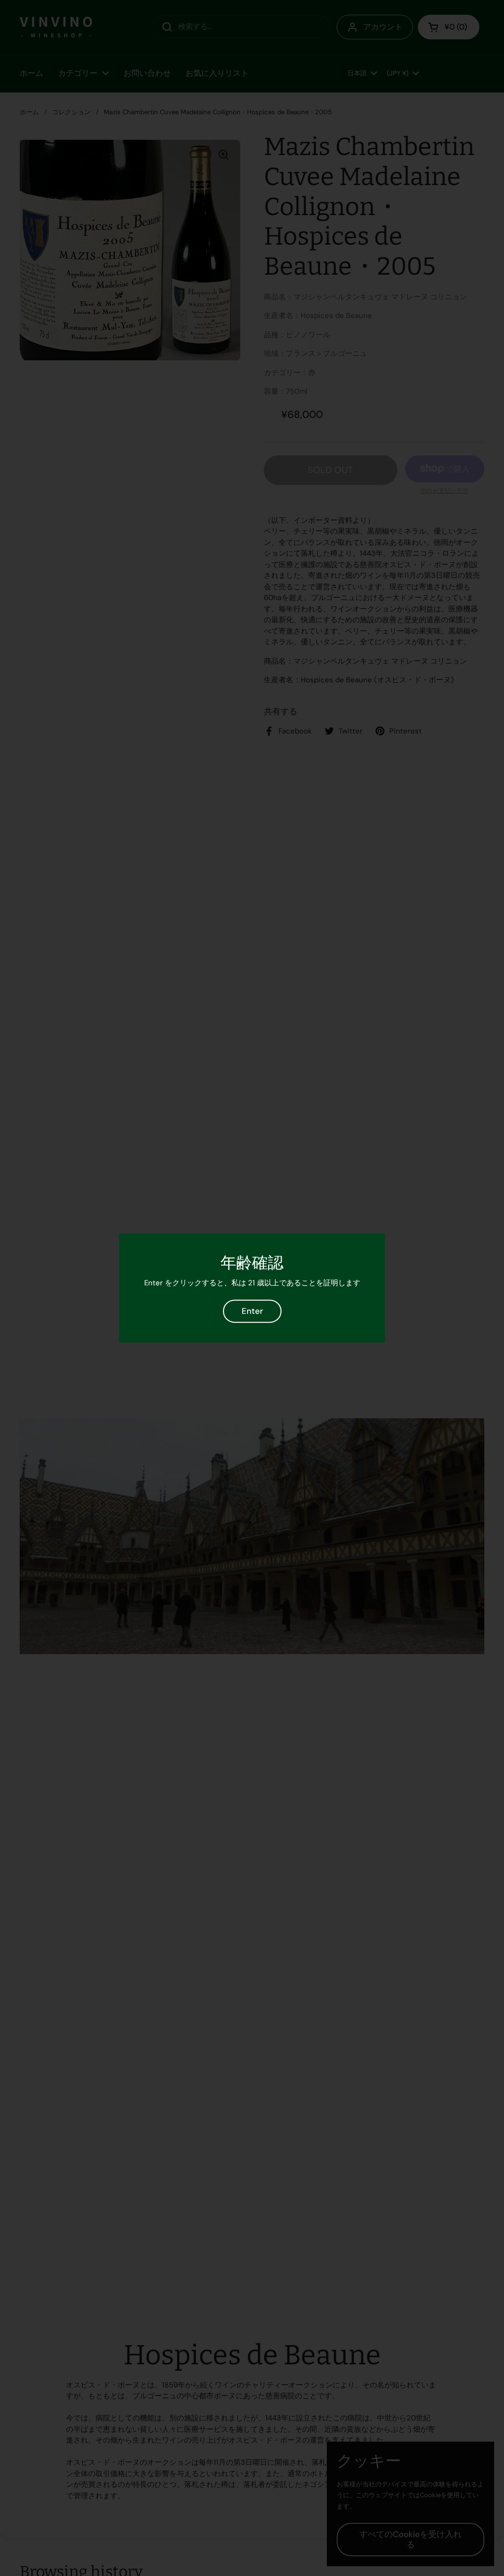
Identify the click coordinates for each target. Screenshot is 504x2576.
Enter (252, 1311)
